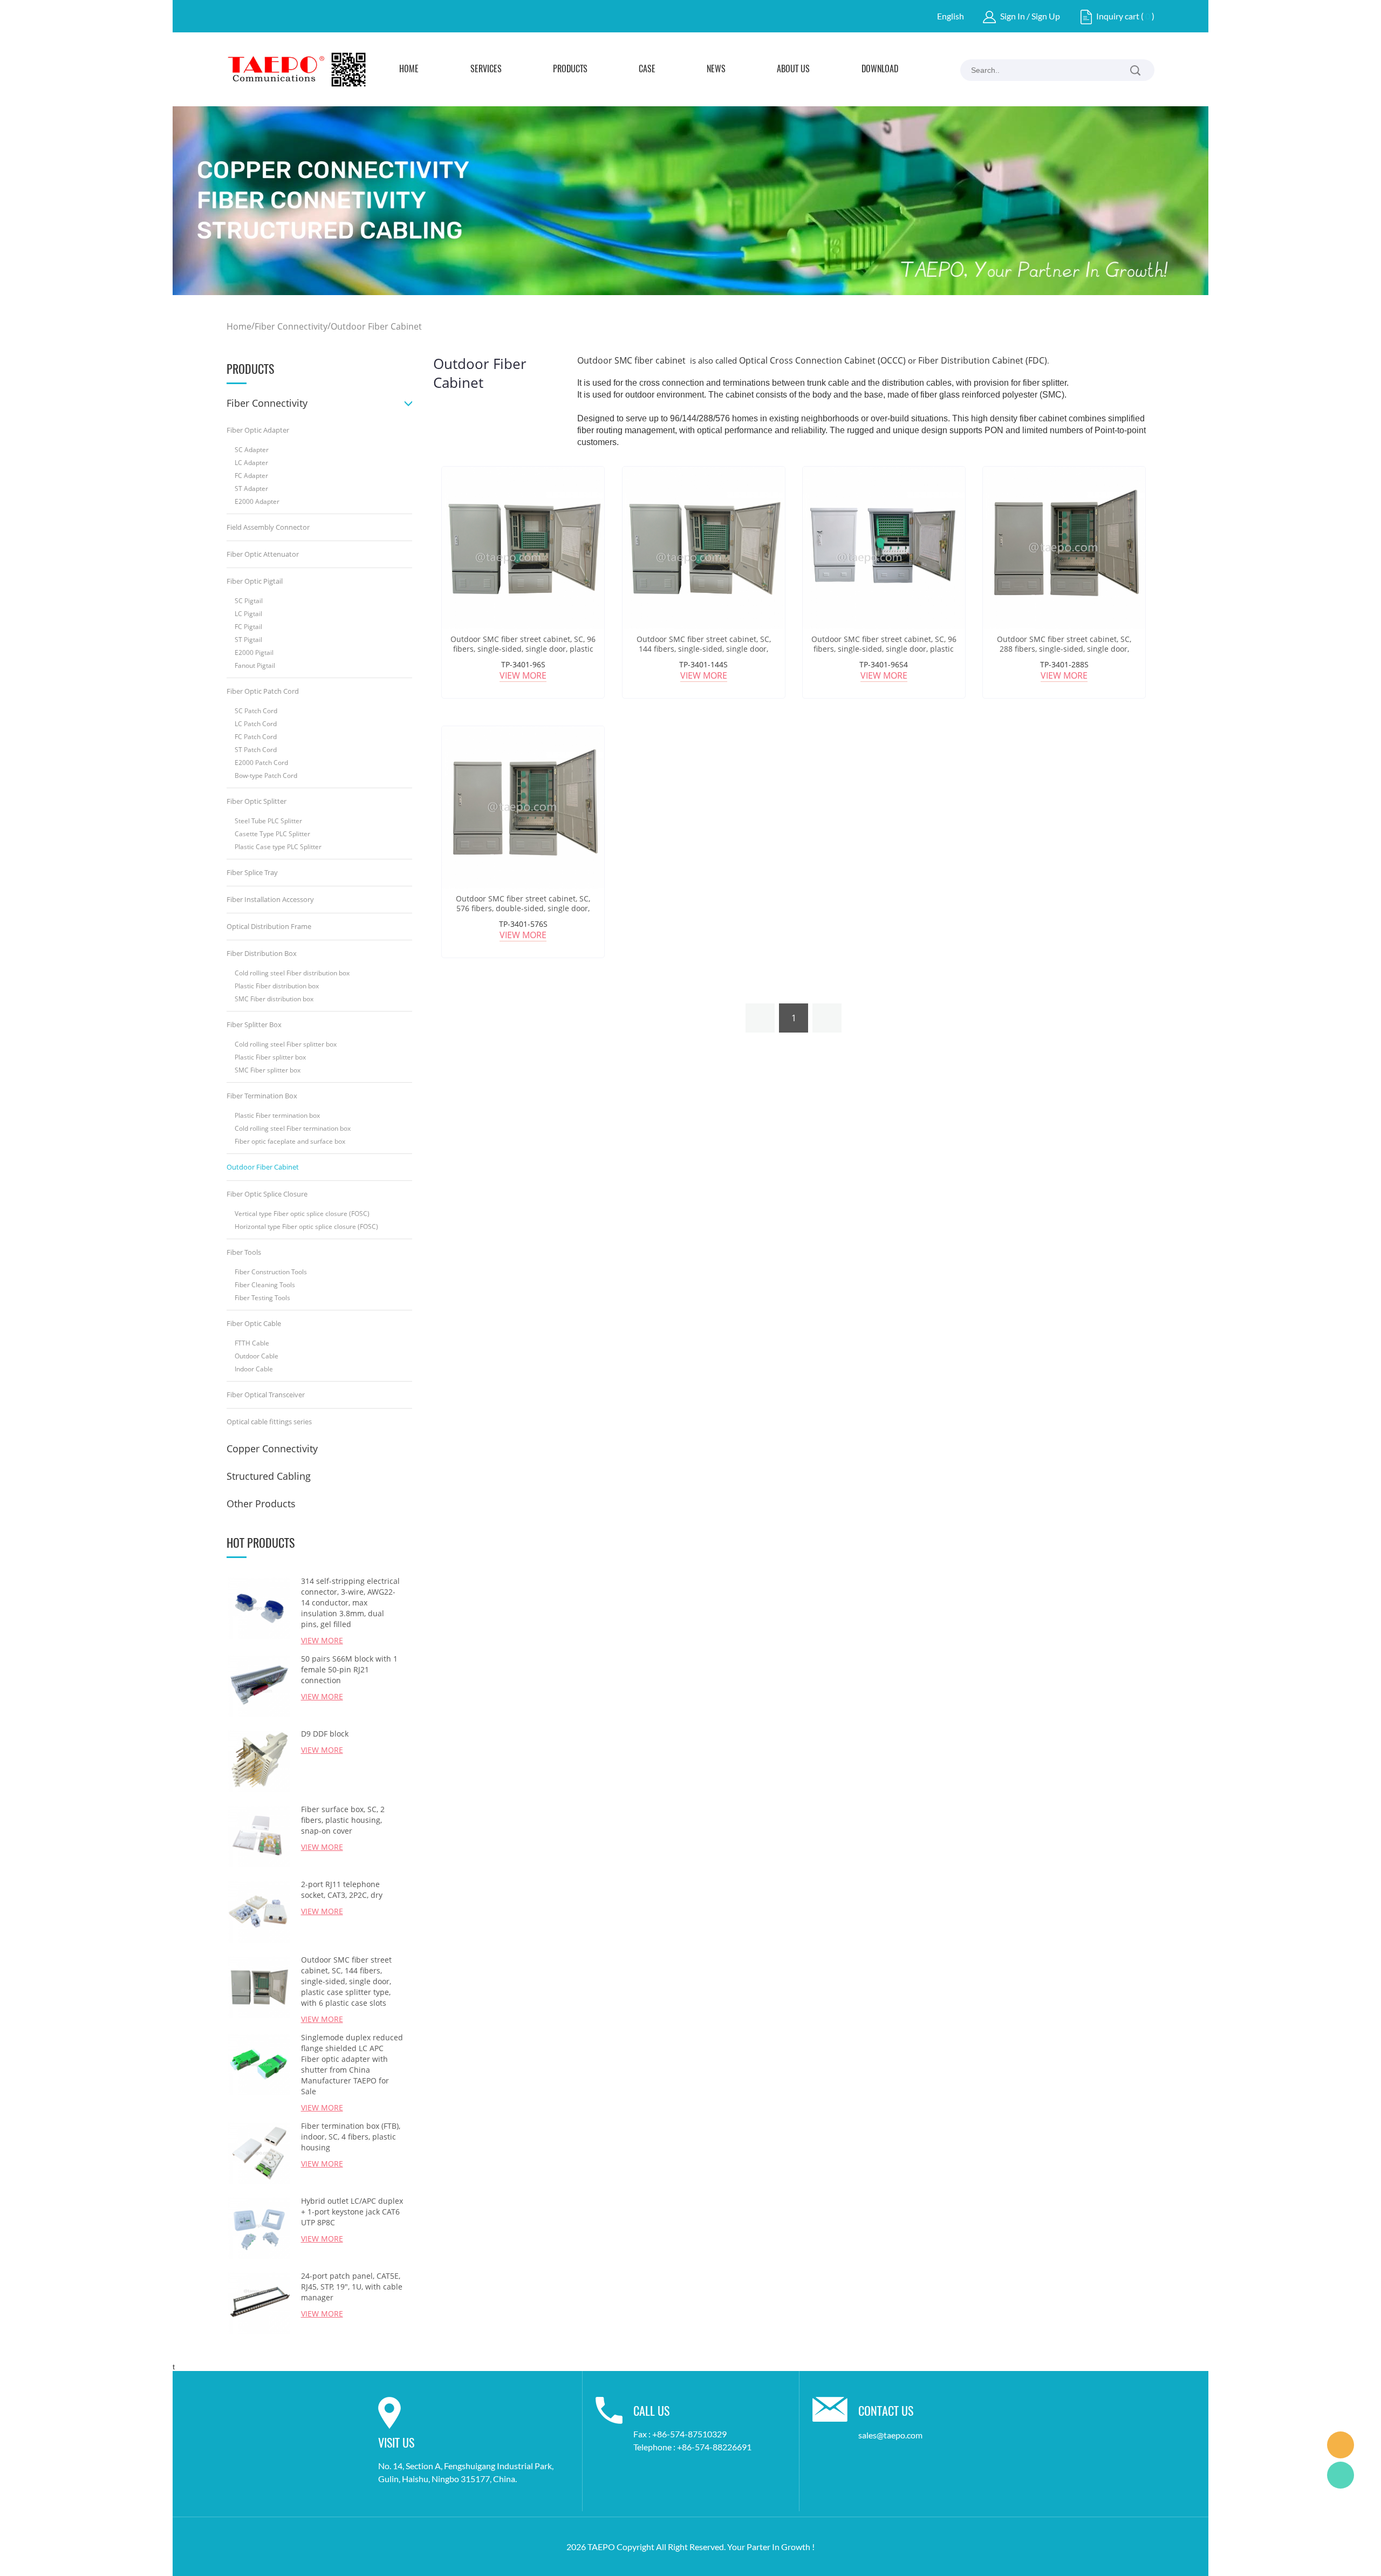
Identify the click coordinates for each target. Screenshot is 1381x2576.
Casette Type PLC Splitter (272, 834)
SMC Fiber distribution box (274, 999)
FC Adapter (251, 476)
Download (880, 70)
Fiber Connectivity (291, 326)
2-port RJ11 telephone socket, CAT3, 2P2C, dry (342, 1890)
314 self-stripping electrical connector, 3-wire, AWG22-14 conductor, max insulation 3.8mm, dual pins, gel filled (350, 1603)
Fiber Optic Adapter (258, 430)
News (716, 70)
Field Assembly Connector (268, 527)
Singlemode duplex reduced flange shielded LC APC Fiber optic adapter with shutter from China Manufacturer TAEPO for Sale (352, 2064)
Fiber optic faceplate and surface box (290, 1141)
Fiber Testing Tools (262, 1298)
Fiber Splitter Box (254, 1024)
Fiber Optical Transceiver (266, 1395)
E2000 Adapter (257, 501)
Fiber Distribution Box (262, 953)
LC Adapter (251, 463)
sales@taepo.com (890, 2435)
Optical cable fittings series (269, 1422)
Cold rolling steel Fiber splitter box (286, 1044)
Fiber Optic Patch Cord (263, 691)
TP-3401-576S (523, 924)
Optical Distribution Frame (269, 926)
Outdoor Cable (257, 1356)
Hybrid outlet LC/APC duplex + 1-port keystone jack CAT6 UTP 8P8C (352, 2212)
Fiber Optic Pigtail (255, 581)
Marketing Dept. (1341, 2445)
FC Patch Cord (256, 737)
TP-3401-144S (703, 664)
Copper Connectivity (272, 1448)
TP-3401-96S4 (884, 664)
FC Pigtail (248, 627)
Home (409, 70)
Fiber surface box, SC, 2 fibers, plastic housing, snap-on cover (343, 1820)
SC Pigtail (249, 601)
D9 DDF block (325, 1734)
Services (486, 70)
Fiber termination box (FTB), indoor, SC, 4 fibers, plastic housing (351, 2137)
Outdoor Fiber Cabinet (376, 326)
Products (570, 70)
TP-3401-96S (523, 664)
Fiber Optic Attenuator (263, 554)
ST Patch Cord (256, 750)
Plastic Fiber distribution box (277, 986)
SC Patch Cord (256, 711)
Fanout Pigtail (255, 665)
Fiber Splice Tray (252, 872)
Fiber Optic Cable (254, 1323)
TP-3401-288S (1064, 664)
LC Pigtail (248, 614)
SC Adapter (252, 450)
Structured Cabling (269, 1476)
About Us (793, 70)
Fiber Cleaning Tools (265, 1285)
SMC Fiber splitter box (268, 1070)
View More (523, 675)
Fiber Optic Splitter (257, 801)
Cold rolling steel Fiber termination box (293, 1128)
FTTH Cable (252, 1343)
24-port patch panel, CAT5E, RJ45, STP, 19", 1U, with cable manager (352, 2287)
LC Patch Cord (256, 724)
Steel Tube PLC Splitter (268, 821)
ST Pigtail (248, 640)
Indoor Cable (254, 1369)
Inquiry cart (1118, 16)
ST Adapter (251, 488)
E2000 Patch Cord (261, 763)
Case (647, 70)
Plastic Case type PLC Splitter (278, 847)
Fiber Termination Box (262, 1096)
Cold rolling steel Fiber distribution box (292, 973)
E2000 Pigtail (254, 652)
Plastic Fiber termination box (277, 1115)
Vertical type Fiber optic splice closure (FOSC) (302, 1214)
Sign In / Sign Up (1030, 16)
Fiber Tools (244, 1252)
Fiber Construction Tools (271, 1272)
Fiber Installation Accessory (270, 899)
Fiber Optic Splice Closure (267, 1194)
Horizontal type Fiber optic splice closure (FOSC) (306, 1226)
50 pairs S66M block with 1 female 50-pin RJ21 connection (349, 1669)
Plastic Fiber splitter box (270, 1057)
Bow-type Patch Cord (266, 775)
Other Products (261, 1504)
